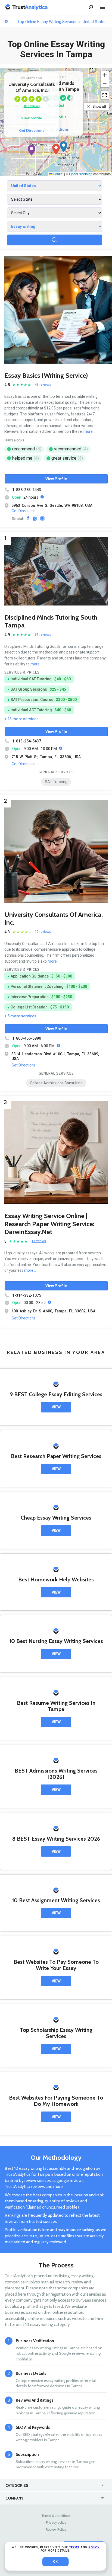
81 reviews (43, 635)
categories (17, 2485)
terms (74, 2547)
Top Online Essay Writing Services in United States (62, 22)
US (6, 22)
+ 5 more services (20, 1016)
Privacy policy (56, 2523)
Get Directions (32, 130)
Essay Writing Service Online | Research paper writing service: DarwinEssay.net (49, 1224)
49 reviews (43, 385)
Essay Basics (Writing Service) (46, 375)
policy (94, 2547)
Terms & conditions (56, 2516)
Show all (99, 106)
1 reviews (39, 1241)
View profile (32, 118)
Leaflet (58, 174)
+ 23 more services (21, 719)
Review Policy (56, 2530)
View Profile (56, 479)
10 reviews (32, 106)
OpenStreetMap (81, 174)
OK (55, 2562)
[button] (56, 149)
